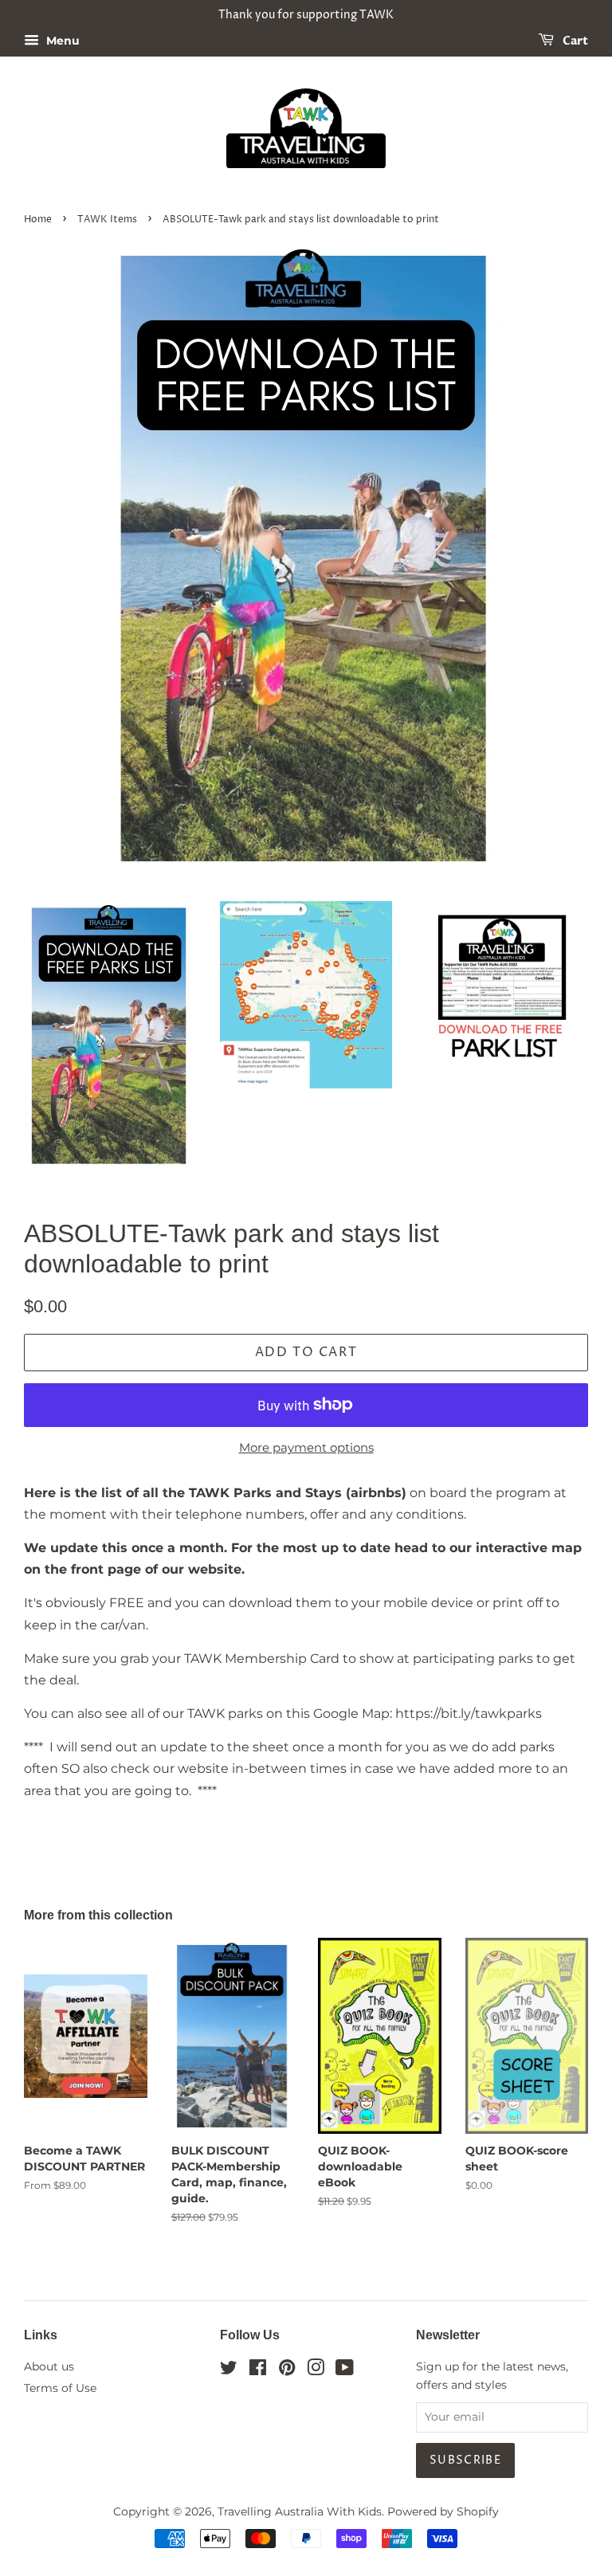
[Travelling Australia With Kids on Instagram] (316, 2370)
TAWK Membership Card (262, 1659)
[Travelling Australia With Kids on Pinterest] (287, 2370)
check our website (170, 1768)
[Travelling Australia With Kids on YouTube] (345, 2370)
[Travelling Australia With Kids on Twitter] (229, 2370)
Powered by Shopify (443, 2511)
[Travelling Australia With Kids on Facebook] (258, 2370)
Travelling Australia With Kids (300, 2511)
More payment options (306, 1447)
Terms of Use (60, 2388)
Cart (574, 41)
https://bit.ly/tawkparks (469, 1713)
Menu (61, 41)
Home (38, 220)
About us (49, 2366)
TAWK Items (107, 220)
